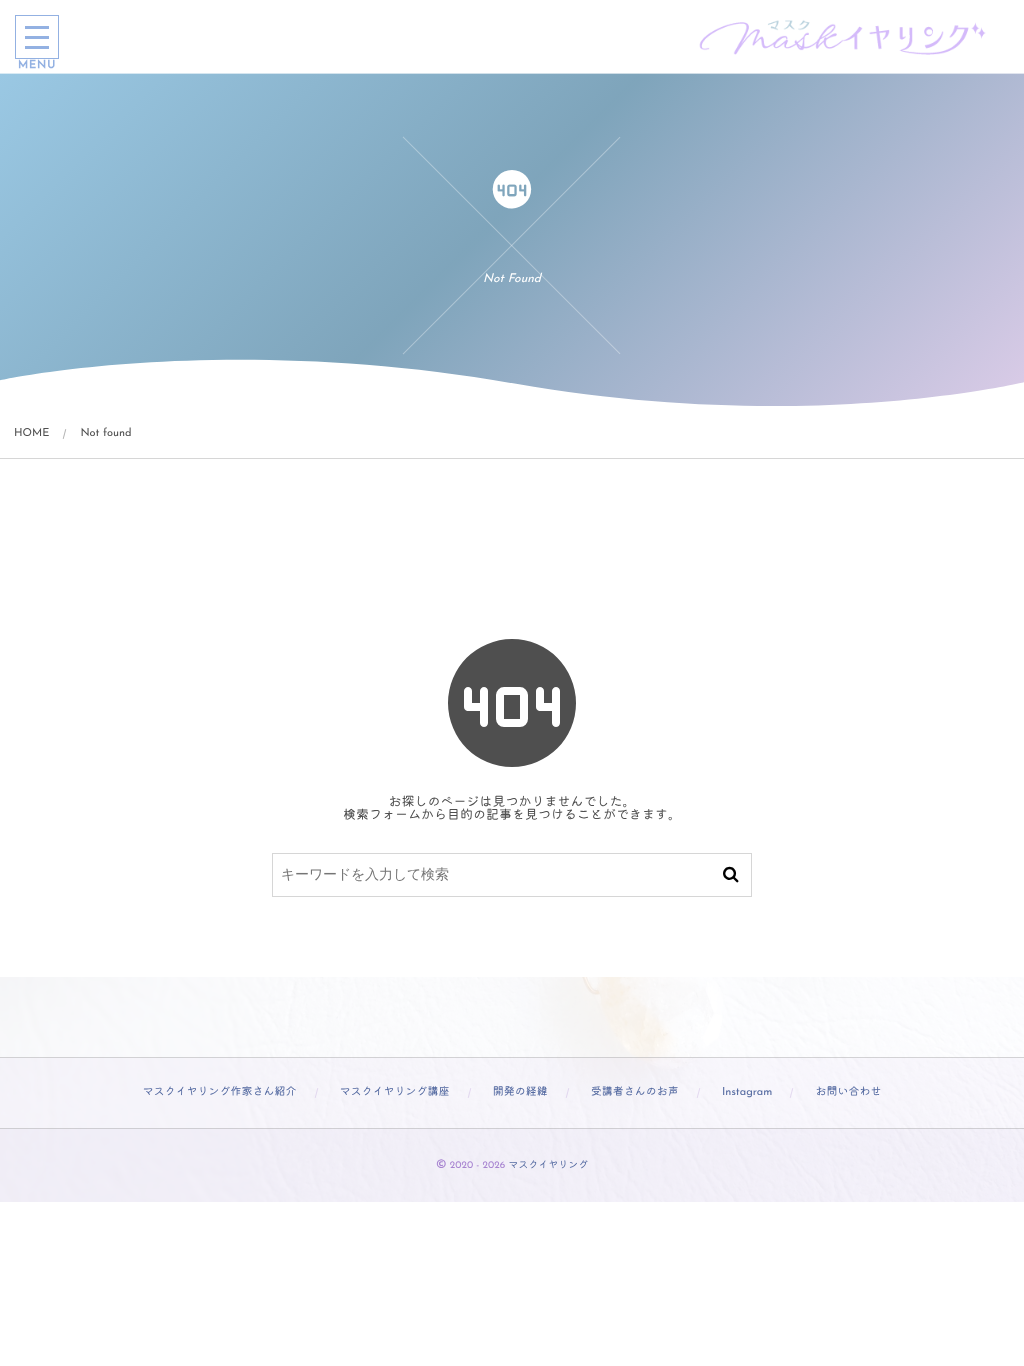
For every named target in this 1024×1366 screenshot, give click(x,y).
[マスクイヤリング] (844, 37)
